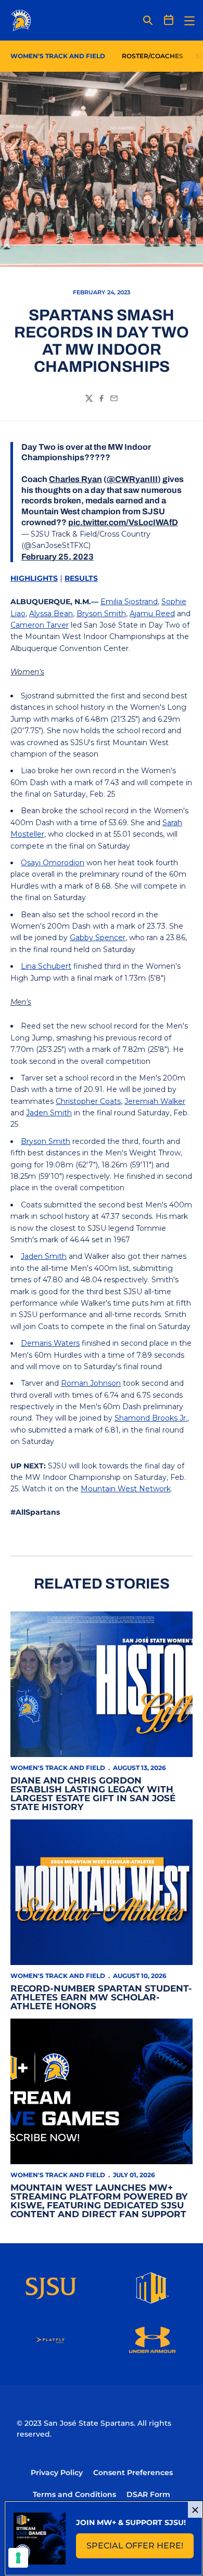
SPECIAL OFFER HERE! (140, 2549)
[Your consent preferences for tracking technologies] (18, 2558)
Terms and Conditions (74, 2494)
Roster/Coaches (153, 56)
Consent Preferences (133, 2473)
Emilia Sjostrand (129, 602)
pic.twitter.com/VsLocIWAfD (123, 522)
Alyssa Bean (51, 614)
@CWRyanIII (132, 479)
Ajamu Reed (152, 614)
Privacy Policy (57, 2473)
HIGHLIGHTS (34, 578)
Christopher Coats (88, 1101)
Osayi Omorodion (53, 863)
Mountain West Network (126, 1489)
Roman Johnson (91, 1383)
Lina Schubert (46, 966)
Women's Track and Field (58, 1768)
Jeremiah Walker (155, 1101)
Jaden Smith (49, 1113)
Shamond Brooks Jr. (151, 1418)
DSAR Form (148, 2494)
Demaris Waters (50, 1343)
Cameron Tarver (40, 625)
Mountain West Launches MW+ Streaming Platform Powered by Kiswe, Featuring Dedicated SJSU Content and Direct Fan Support (99, 2201)
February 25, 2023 (58, 557)
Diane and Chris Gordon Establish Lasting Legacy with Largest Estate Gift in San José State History (93, 1794)
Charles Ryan (75, 479)
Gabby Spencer (98, 938)
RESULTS (81, 578)
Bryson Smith (101, 614)
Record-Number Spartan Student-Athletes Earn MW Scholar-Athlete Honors (101, 1997)
